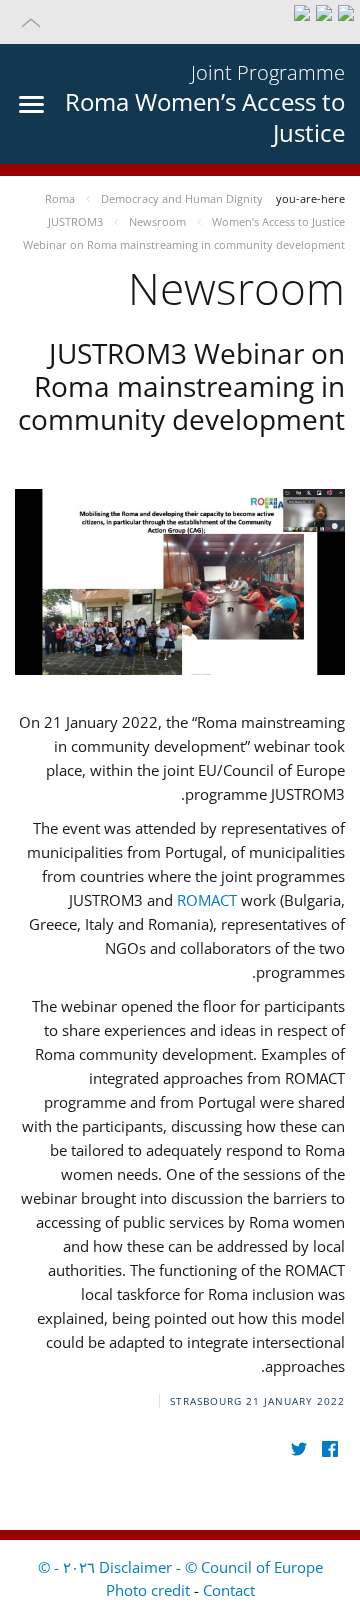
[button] (180, 22)
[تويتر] (298, 1449)
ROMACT (207, 900)
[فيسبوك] (329, 1449)
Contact (229, 1590)
